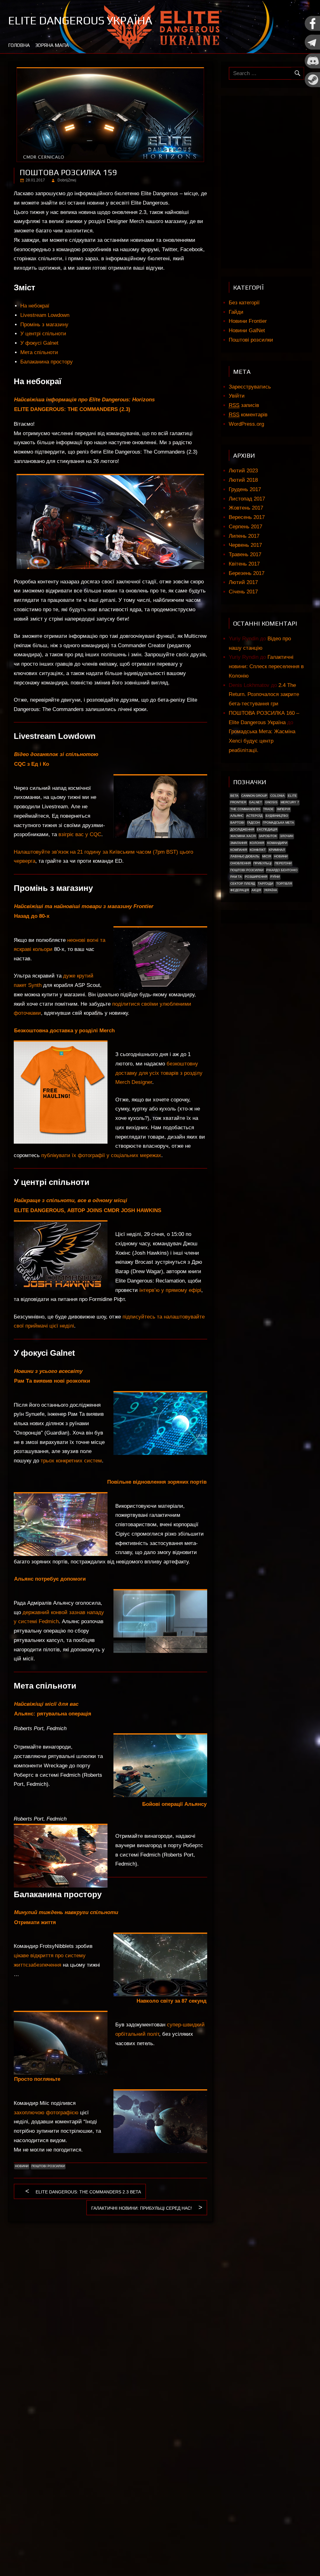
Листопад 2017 (247, 499)
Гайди (236, 312)
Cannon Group (254, 796)
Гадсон (253, 823)
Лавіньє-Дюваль (245, 856)
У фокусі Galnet (39, 343)
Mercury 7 (290, 802)
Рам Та (236, 877)
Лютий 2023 (243, 471)
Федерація (240, 890)
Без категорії (244, 303)
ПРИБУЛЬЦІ (262, 863)
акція (256, 890)
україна (271, 890)
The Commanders (245, 809)
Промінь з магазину (44, 325)
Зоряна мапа (52, 45)
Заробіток (268, 836)
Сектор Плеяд (243, 884)
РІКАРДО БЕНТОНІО (282, 870)
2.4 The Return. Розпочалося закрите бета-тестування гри (264, 695)
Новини (22, 2166)
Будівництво (277, 816)
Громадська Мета (278, 823)
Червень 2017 (245, 545)
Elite (292, 796)
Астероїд (254, 816)
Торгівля (284, 884)
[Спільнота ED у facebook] (312, 30)
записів (244, 405)
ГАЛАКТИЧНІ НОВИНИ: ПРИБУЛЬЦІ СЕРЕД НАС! (142, 2209)
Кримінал (277, 850)
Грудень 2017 (245, 489)
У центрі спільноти (43, 334)
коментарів (248, 415)
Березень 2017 (247, 573)
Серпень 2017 (245, 527)
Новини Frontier (248, 321)
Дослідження (242, 829)
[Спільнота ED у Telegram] (312, 48)
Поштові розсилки (48, 2166)
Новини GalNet (247, 330)
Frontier (238, 802)
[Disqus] (111, 2308)
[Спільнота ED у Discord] (312, 67)
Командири (277, 843)
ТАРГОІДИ (265, 884)
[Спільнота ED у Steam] (312, 86)
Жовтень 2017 (246, 508)
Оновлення (240, 863)
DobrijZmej (67, 180)
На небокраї (35, 306)
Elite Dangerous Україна (80, 20)
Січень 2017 (243, 592)
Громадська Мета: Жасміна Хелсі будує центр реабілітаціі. (262, 741)
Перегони (283, 863)
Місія (267, 856)
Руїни (275, 877)
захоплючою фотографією (46, 2113)
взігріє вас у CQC (80, 834)
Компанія (239, 850)
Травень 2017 (245, 554)
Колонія (257, 843)
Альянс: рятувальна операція (53, 1714)
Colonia (277, 796)
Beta (234, 796)
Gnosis (271, 802)
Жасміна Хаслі (243, 836)
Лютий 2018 (243, 480)
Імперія (283, 809)
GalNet (255, 802)
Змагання (239, 843)
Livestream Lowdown (45, 315)
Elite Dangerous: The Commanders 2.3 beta (88, 2193)
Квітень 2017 (244, 564)
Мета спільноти (39, 352)
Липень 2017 (244, 536)
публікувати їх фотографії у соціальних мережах (101, 1155)
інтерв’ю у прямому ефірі (170, 1290)
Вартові (237, 823)
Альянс (237, 816)
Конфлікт (258, 850)
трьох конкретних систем (71, 1461)
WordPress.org (246, 424)
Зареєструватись (250, 387)
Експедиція (267, 829)
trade (268, 809)
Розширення (256, 877)
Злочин (287, 836)
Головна (19, 45)
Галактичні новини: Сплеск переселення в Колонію (266, 666)
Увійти (237, 396)
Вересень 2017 (247, 517)
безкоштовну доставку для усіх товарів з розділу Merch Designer (159, 1073)
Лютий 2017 (243, 582)
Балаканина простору (47, 362)
